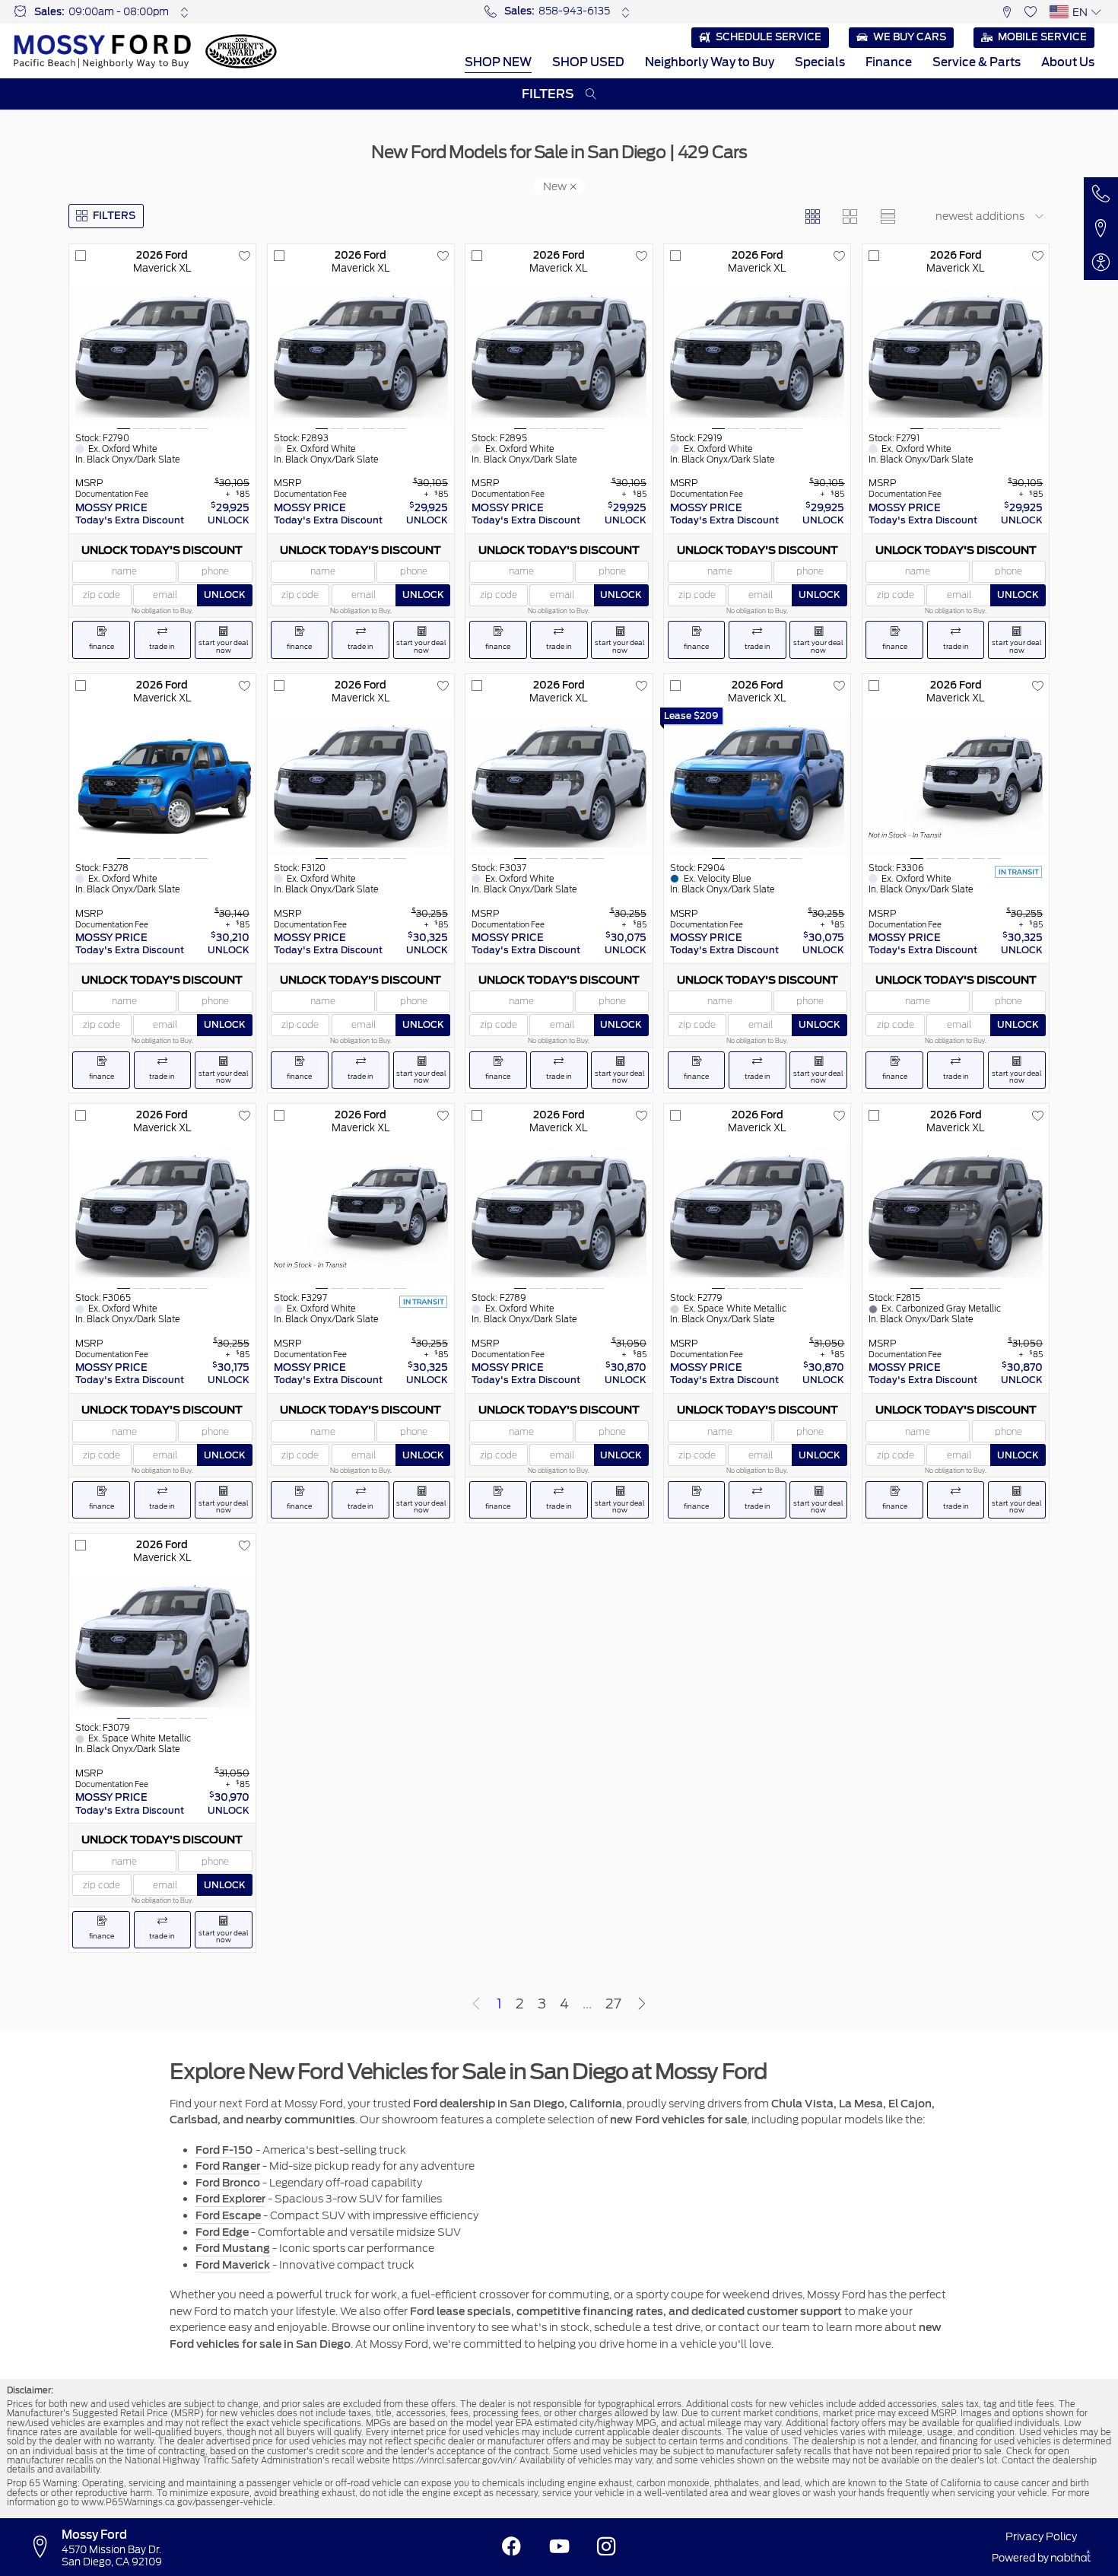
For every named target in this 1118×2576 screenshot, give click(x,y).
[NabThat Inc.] (1071, 2558)
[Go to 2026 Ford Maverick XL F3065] (162, 1216)
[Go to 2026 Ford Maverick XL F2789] (559, 1216)
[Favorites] (1031, 12)
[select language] (1096, 12)
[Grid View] (812, 216)
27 (613, 2004)
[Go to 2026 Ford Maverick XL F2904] (757, 787)
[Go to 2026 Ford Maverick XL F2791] (956, 357)
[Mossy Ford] (102, 51)
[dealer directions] (44, 2547)
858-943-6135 (574, 11)
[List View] (887, 216)
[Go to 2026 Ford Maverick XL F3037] (559, 787)
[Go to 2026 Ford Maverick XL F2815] (956, 1216)
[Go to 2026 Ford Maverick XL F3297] (361, 1216)
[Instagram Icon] (607, 2547)
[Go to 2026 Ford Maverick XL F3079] (162, 1646)
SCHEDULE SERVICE (769, 37)
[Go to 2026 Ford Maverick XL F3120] (361, 787)
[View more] (184, 12)
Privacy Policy (1041, 2536)
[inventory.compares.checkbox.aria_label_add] (81, 256)
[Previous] (476, 2004)
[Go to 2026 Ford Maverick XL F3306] (956, 787)
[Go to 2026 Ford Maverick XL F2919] (757, 357)
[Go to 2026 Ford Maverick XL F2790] (162, 357)
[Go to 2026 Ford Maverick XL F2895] (559, 357)
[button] (1007, 12)
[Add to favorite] (244, 256)
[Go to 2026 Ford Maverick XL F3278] (162, 787)
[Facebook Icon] (511, 2547)
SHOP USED (588, 62)
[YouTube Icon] (559, 2547)
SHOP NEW (498, 62)
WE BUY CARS (910, 37)
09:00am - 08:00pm (119, 12)
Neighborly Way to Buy (710, 62)
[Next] (642, 2004)
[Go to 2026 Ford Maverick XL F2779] (757, 1216)
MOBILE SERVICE (1042, 37)
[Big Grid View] (850, 216)
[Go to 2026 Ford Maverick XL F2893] (361, 357)
